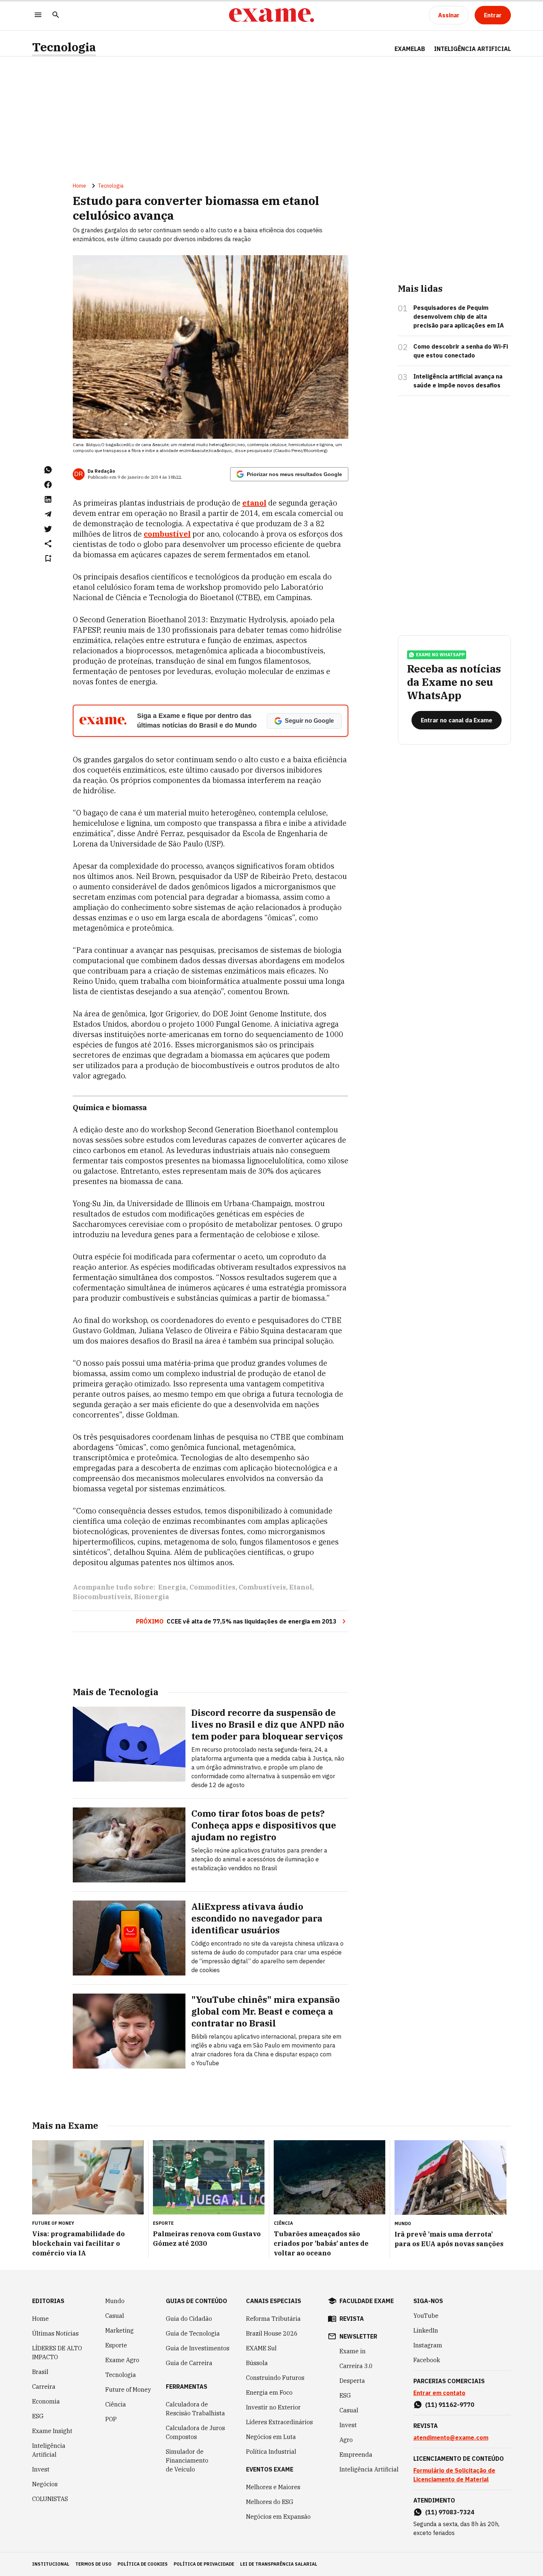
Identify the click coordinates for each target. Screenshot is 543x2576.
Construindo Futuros (275, 2378)
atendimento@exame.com (451, 2438)
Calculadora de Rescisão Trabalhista (195, 2409)
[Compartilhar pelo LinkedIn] (48, 499)
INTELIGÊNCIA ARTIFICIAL (472, 49)
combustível (167, 534)
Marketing (119, 2330)
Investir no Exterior (273, 2407)
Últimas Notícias (55, 2333)
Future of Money (128, 2389)
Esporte (116, 2345)
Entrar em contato (439, 2393)
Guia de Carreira (189, 2363)
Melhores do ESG (270, 2502)
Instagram (428, 2345)
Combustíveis (262, 1587)
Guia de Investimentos (198, 2348)
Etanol (301, 1587)
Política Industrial (271, 2452)
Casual (115, 2316)
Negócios (45, 2484)
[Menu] (38, 15)
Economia (46, 2401)
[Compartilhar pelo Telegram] (48, 514)
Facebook (427, 2360)
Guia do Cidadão (189, 2319)
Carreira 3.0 (356, 2366)
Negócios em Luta (271, 2437)
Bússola (257, 2363)
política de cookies (143, 2564)
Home (79, 186)
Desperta (352, 2381)
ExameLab (410, 49)
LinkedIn (426, 2330)
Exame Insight (52, 2431)
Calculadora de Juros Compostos (195, 2432)
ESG (38, 2416)
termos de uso (93, 2564)
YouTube (426, 2316)
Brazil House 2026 (272, 2333)
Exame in (353, 2351)
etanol (254, 503)
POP (111, 2419)
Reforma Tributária (273, 2319)
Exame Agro (122, 2360)
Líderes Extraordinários (279, 2422)
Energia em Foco (269, 2392)
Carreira (44, 2387)
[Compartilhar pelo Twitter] (48, 529)
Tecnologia (64, 47)
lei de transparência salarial (279, 2564)
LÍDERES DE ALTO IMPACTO (57, 2353)
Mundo (115, 2301)
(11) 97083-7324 (450, 2512)
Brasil (40, 2372)
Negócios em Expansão (278, 2517)
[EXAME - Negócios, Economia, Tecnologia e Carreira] (271, 15)
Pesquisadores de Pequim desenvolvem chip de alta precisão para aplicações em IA (459, 317)
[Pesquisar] (56, 15)
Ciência (116, 2404)
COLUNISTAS (50, 2499)
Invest (41, 2469)
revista (352, 2319)
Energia (172, 1587)
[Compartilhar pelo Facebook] (48, 485)
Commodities (212, 1587)
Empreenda (356, 2454)
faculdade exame (367, 2301)
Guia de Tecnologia (193, 2333)
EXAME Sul (261, 2348)
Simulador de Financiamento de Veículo (187, 2460)
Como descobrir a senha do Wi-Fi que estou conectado (461, 351)
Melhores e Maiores (273, 2487)
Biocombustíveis (102, 1597)
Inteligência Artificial (49, 2450)
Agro (346, 2440)
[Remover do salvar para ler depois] (48, 558)
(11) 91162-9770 (450, 2405)
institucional (51, 2564)
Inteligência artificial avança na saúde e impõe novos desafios (458, 381)
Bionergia (152, 1597)
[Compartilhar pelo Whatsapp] (48, 470)
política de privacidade (204, 2564)
